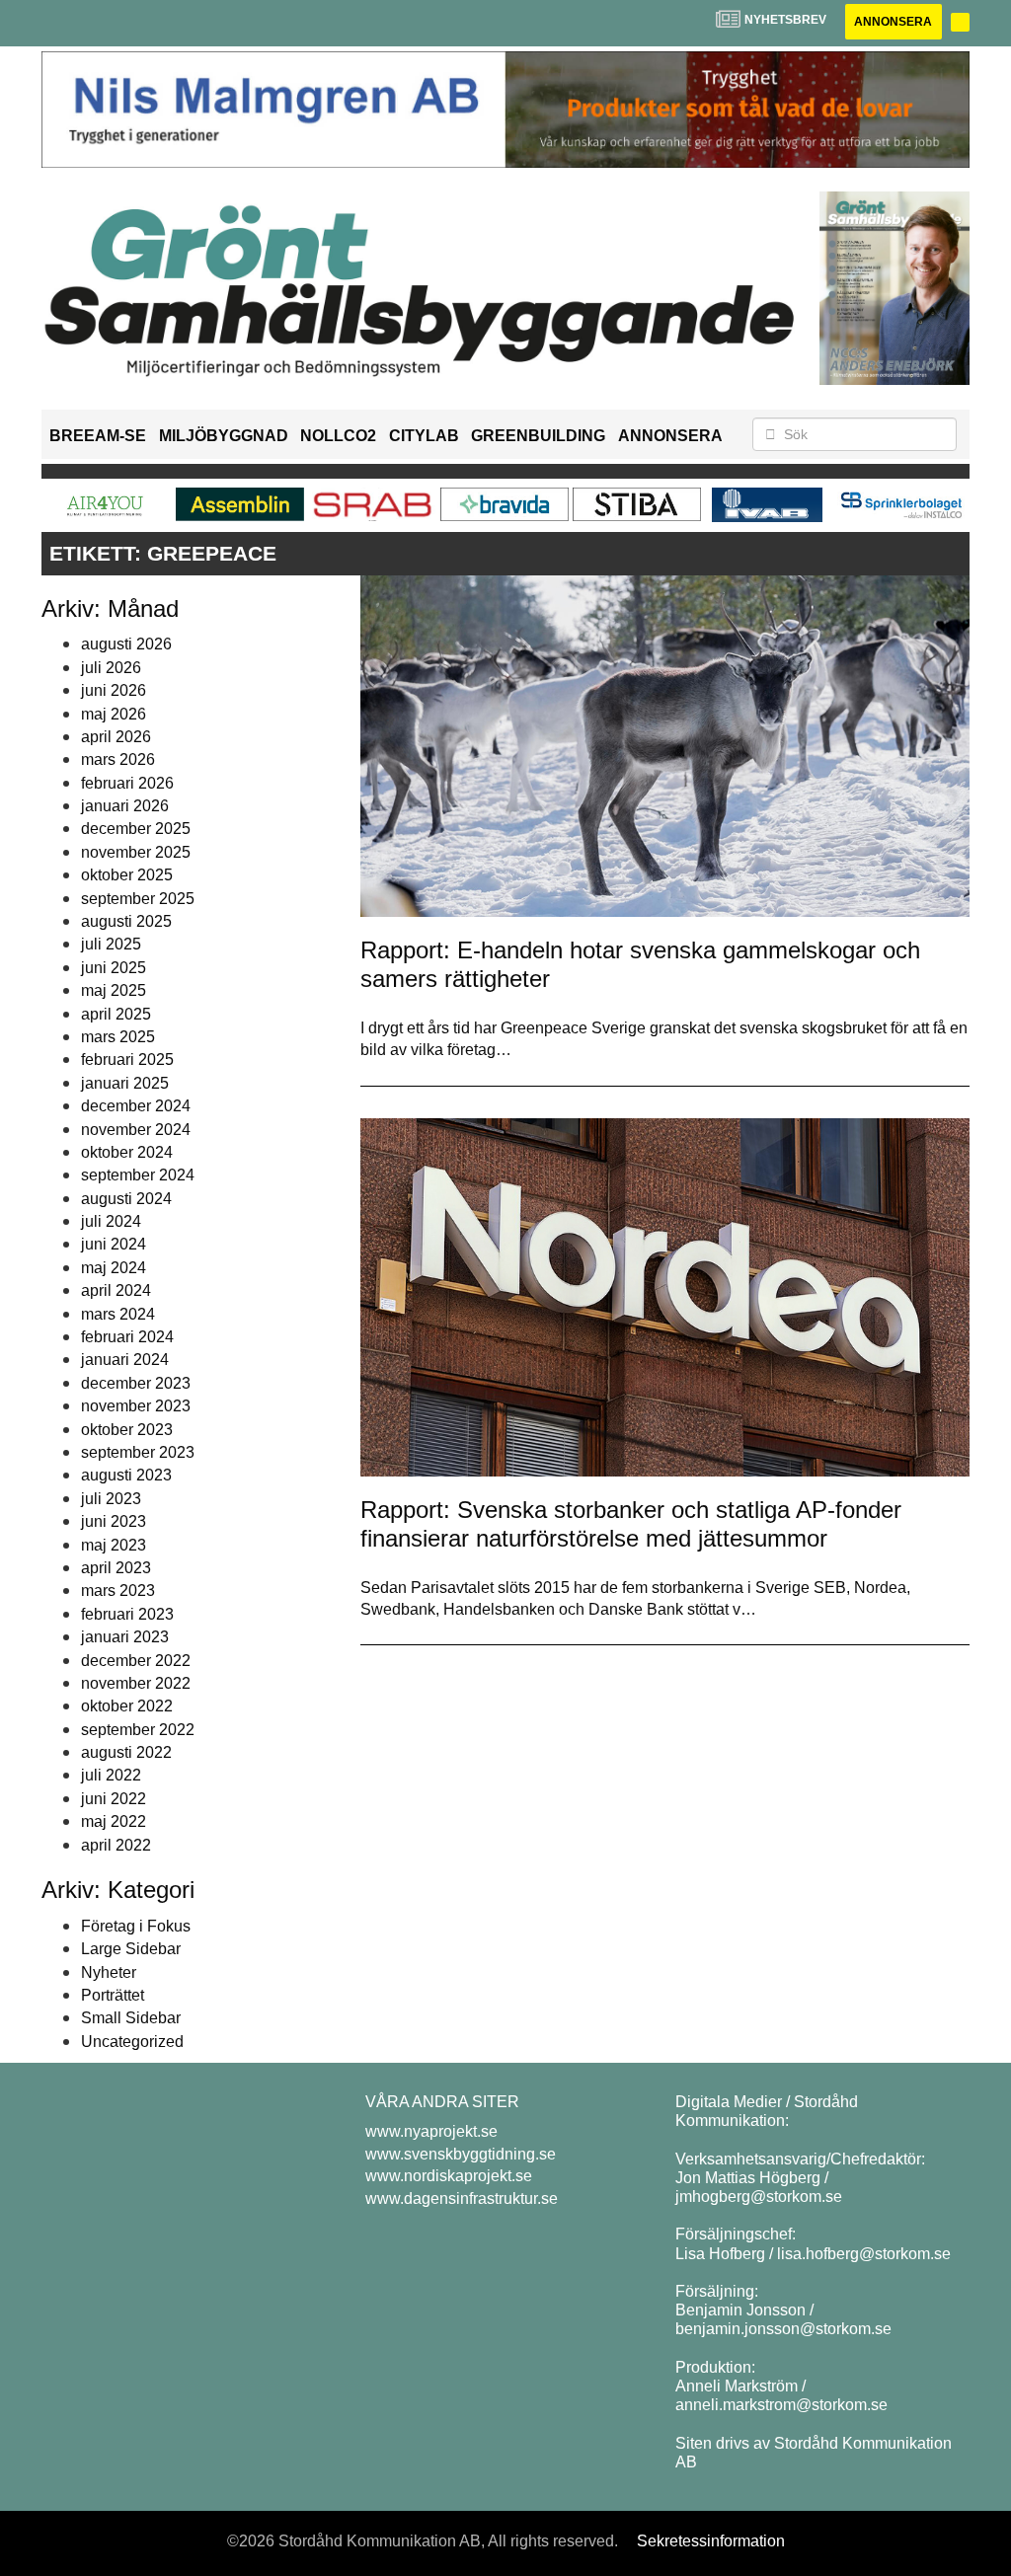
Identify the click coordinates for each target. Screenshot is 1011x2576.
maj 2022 (114, 1821)
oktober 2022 (127, 1706)
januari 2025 (125, 1083)
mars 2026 (118, 759)
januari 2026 (125, 806)
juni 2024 (114, 1244)
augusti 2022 (126, 1752)
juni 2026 (114, 690)
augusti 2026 (126, 644)
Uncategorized (132, 2042)
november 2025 (136, 852)
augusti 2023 (126, 1475)
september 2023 (138, 1452)
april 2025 (116, 1014)
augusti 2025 (126, 921)
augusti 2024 (126, 1199)
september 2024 (138, 1175)
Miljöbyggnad (224, 436)
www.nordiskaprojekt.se (449, 2176)
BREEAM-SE (98, 436)
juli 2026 (111, 668)
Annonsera (893, 22)
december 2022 (136, 1661)
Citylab (424, 436)
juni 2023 (114, 1521)
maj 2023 (114, 1545)
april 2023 (116, 1568)
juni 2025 (114, 968)
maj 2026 (114, 714)
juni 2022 (114, 1799)
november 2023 (136, 1406)
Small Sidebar (131, 2018)
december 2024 (136, 1106)
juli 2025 (111, 944)
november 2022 (136, 1683)
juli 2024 (111, 1221)
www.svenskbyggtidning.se (461, 2154)
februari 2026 (127, 783)
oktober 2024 (127, 1152)
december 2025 (136, 829)
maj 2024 (114, 1268)
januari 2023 (125, 1637)
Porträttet (113, 1995)
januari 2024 (125, 1360)
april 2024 (116, 1290)
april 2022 (116, 1845)
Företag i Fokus (136, 1926)
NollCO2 (338, 436)
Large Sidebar (131, 1949)
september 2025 (138, 899)
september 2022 (138, 1730)
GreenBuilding (538, 436)
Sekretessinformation (711, 2541)
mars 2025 (118, 1037)
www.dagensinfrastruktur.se (462, 2198)
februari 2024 (127, 1337)
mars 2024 (118, 1314)
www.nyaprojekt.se (431, 2131)
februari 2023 (127, 1614)
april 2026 (116, 737)
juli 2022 (111, 1775)
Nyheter (109, 1972)
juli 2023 (111, 1499)
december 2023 (136, 1383)
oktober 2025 (127, 875)
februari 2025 (127, 1060)
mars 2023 (118, 1591)
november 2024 (136, 1130)
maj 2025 (114, 990)
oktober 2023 (127, 1430)
